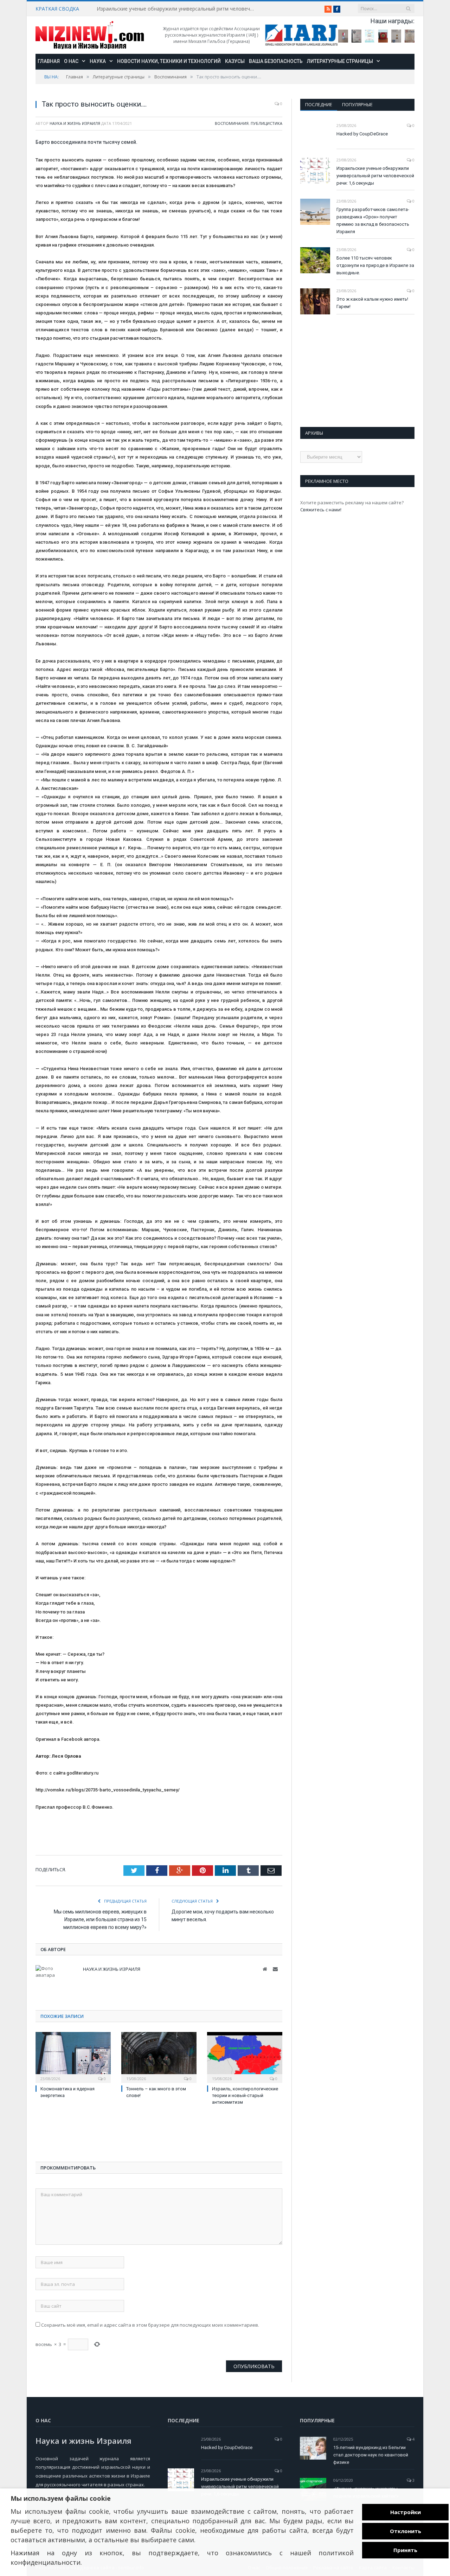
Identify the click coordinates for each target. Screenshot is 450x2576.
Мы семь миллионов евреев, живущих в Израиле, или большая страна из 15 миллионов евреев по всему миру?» (100, 1919)
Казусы (235, 61)
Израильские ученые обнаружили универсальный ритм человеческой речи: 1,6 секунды (178, 9)
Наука (98, 61)
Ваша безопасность (276, 61)
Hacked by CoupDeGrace (362, 134)
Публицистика (266, 123)
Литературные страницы (340, 61)
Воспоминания (232, 123)
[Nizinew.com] (90, 35)
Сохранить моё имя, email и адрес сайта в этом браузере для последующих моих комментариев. (150, 2325)
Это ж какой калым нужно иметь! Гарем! (372, 303)
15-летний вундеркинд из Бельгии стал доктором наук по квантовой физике (371, 2455)
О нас (71, 61)
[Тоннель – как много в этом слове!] (159, 2057)
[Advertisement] (92, 2135)
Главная (49, 61)
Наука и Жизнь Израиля (75, 123)
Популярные (357, 104)
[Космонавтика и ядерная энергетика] (73, 2057)
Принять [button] (405, 2550)
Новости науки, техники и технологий (169, 61)
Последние (319, 104)
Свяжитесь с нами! (321, 510)
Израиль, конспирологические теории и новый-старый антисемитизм (245, 2095)
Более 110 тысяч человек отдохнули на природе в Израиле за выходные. (375, 265)
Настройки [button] (406, 2512)
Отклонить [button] (406, 2531)
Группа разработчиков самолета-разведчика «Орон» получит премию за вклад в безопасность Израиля (373, 220)
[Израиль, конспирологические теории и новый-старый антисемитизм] (245, 2057)
